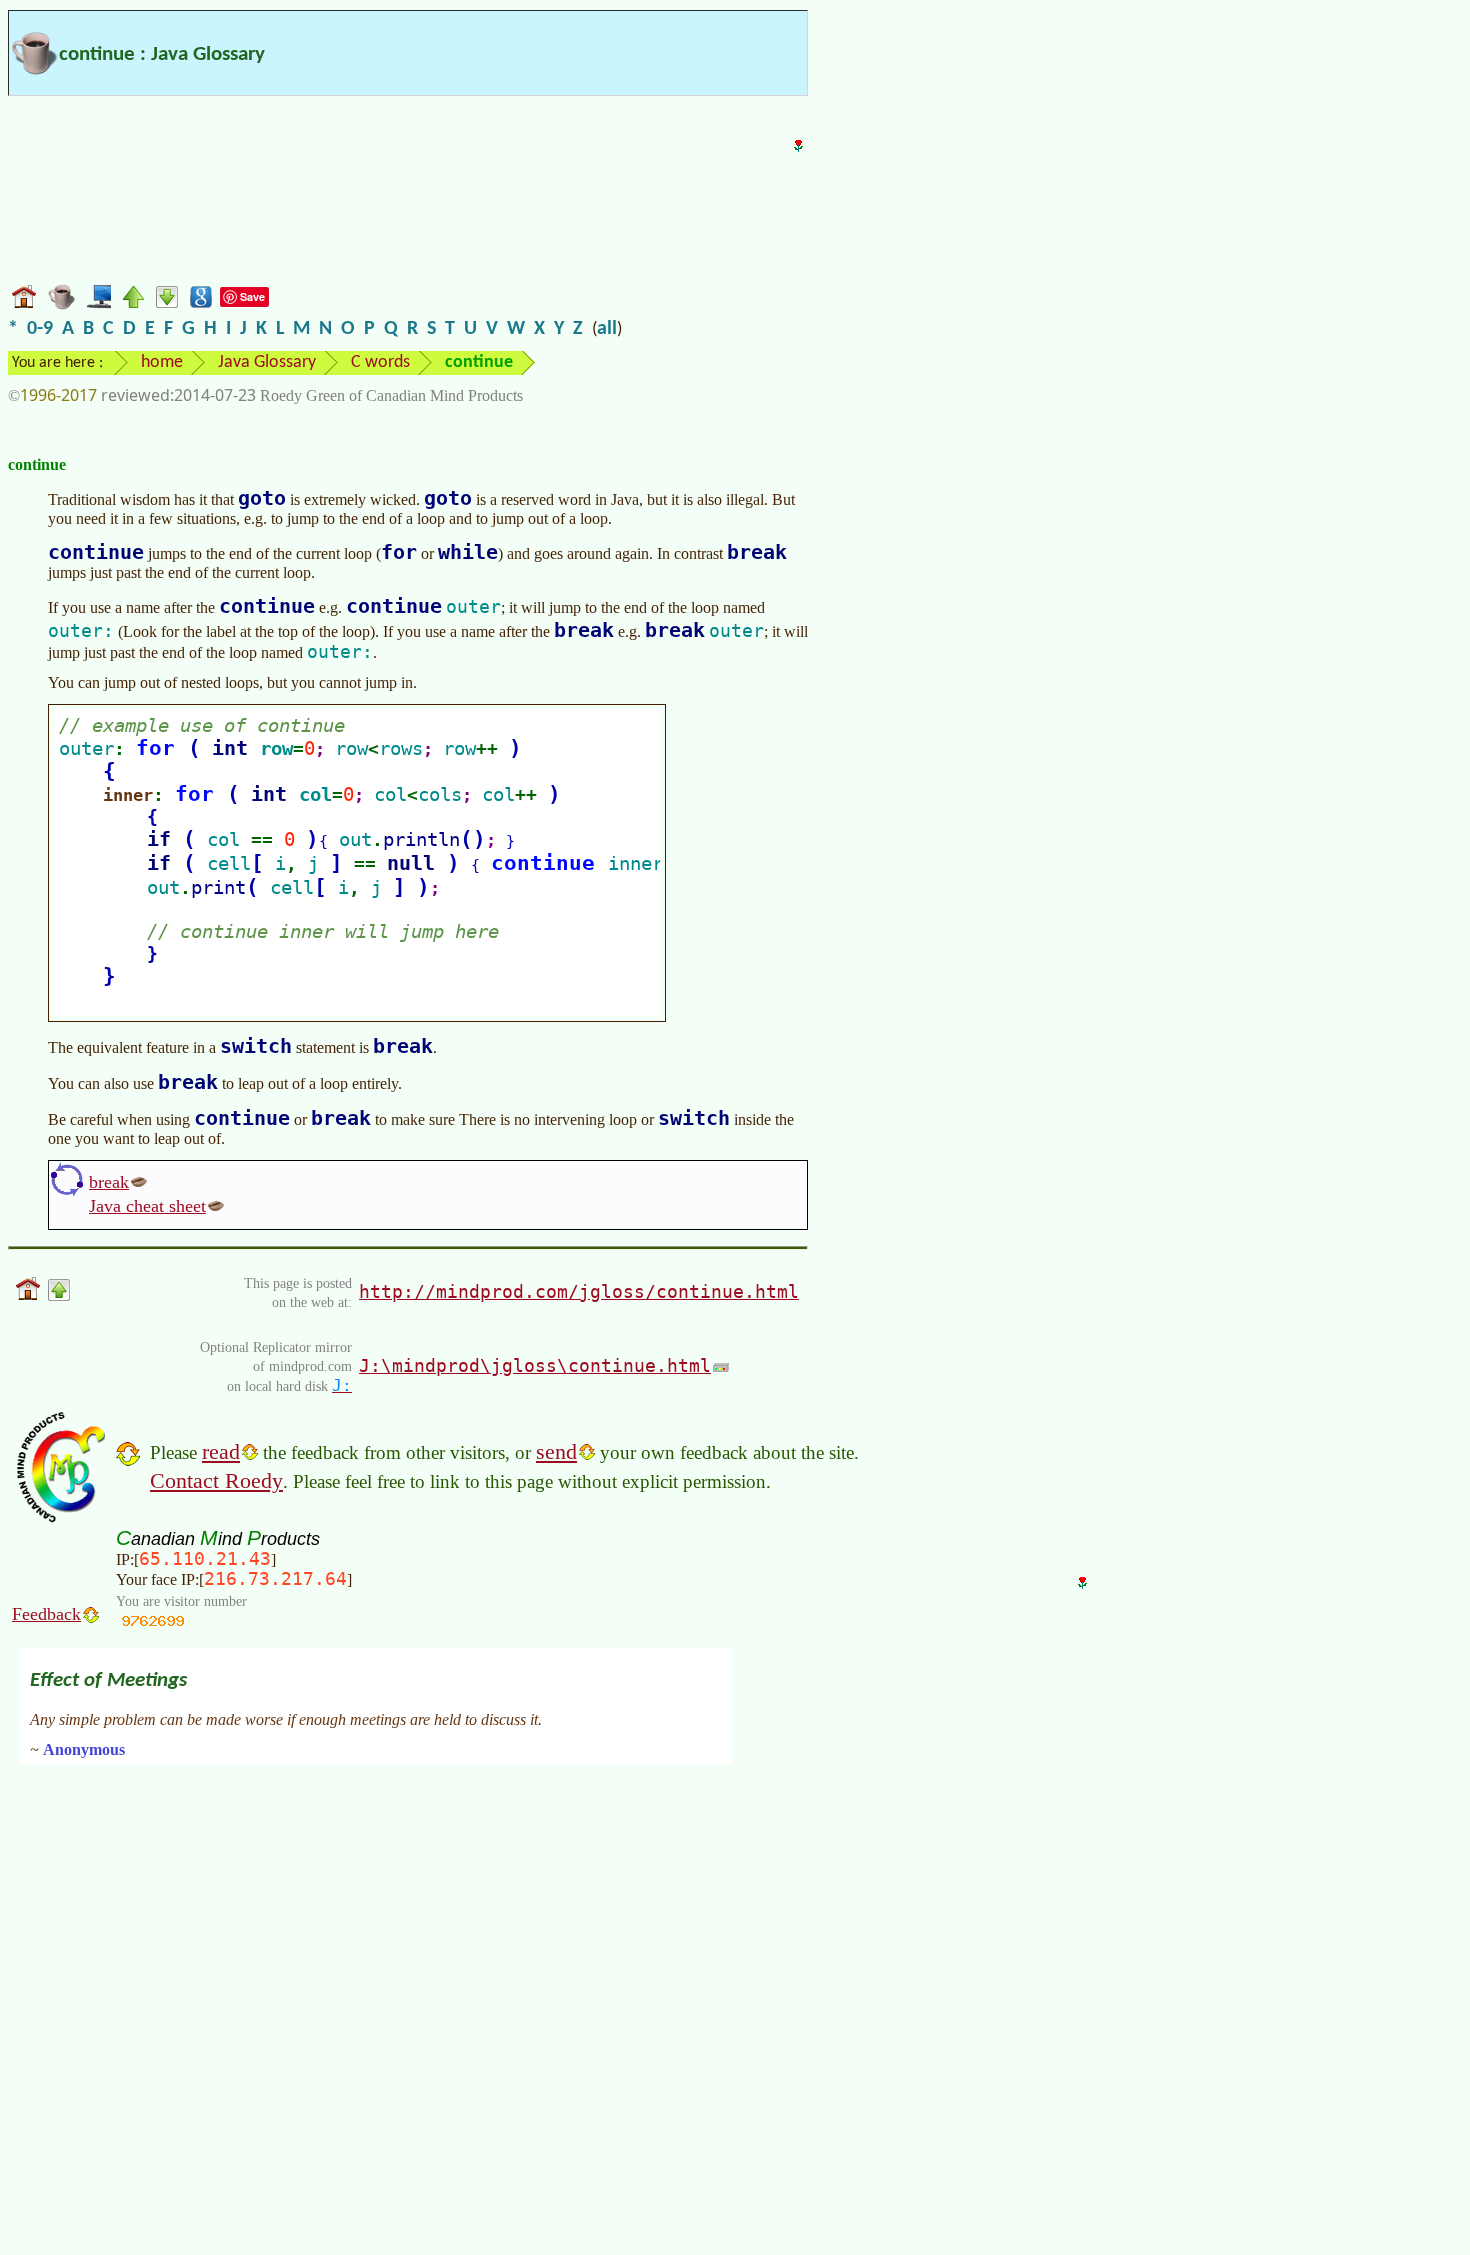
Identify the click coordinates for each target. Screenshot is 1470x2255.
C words (380, 362)
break (109, 1182)
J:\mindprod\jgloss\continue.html (535, 1365)
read (221, 1451)
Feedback (46, 1614)
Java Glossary (267, 362)
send (556, 1451)
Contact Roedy (216, 1480)
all (607, 329)
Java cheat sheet (147, 1206)
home (162, 362)
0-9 (40, 329)
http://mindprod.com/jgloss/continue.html (579, 1291)
